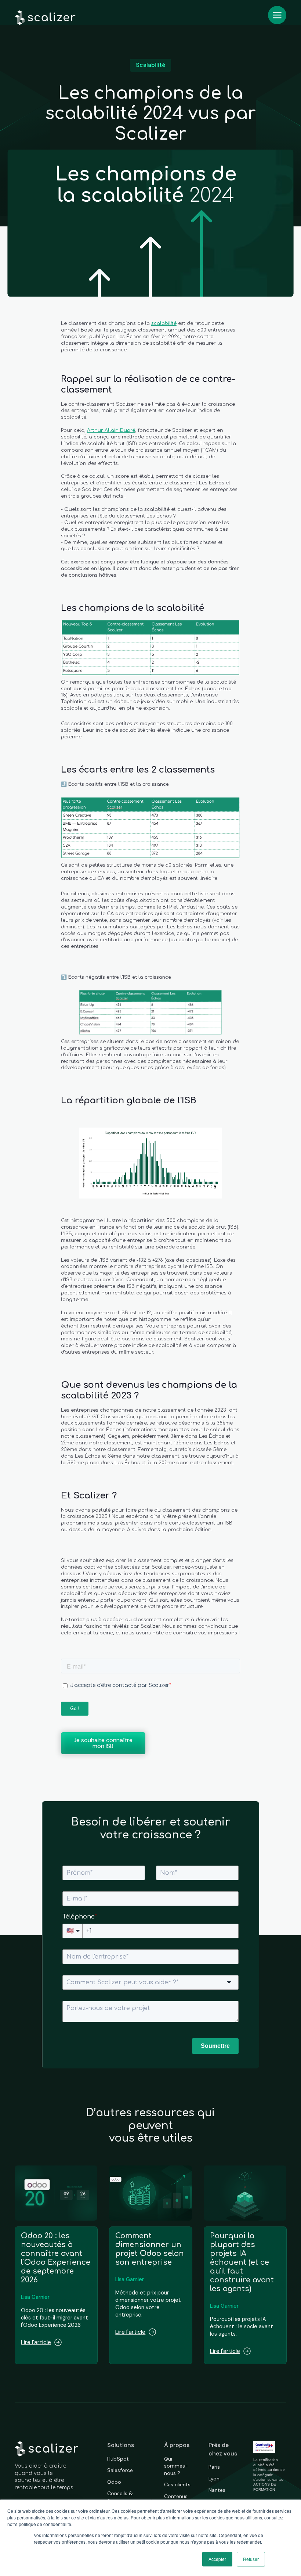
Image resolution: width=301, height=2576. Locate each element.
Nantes (217, 2490)
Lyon (214, 2479)
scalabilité (164, 323)
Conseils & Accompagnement (130, 2497)
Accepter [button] (217, 2559)
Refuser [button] (251, 2559)
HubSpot (118, 2459)
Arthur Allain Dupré (111, 430)
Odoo (114, 2482)
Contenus (176, 2496)
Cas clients (177, 2484)
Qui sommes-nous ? (176, 2466)
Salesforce (120, 2470)
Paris (214, 2467)
